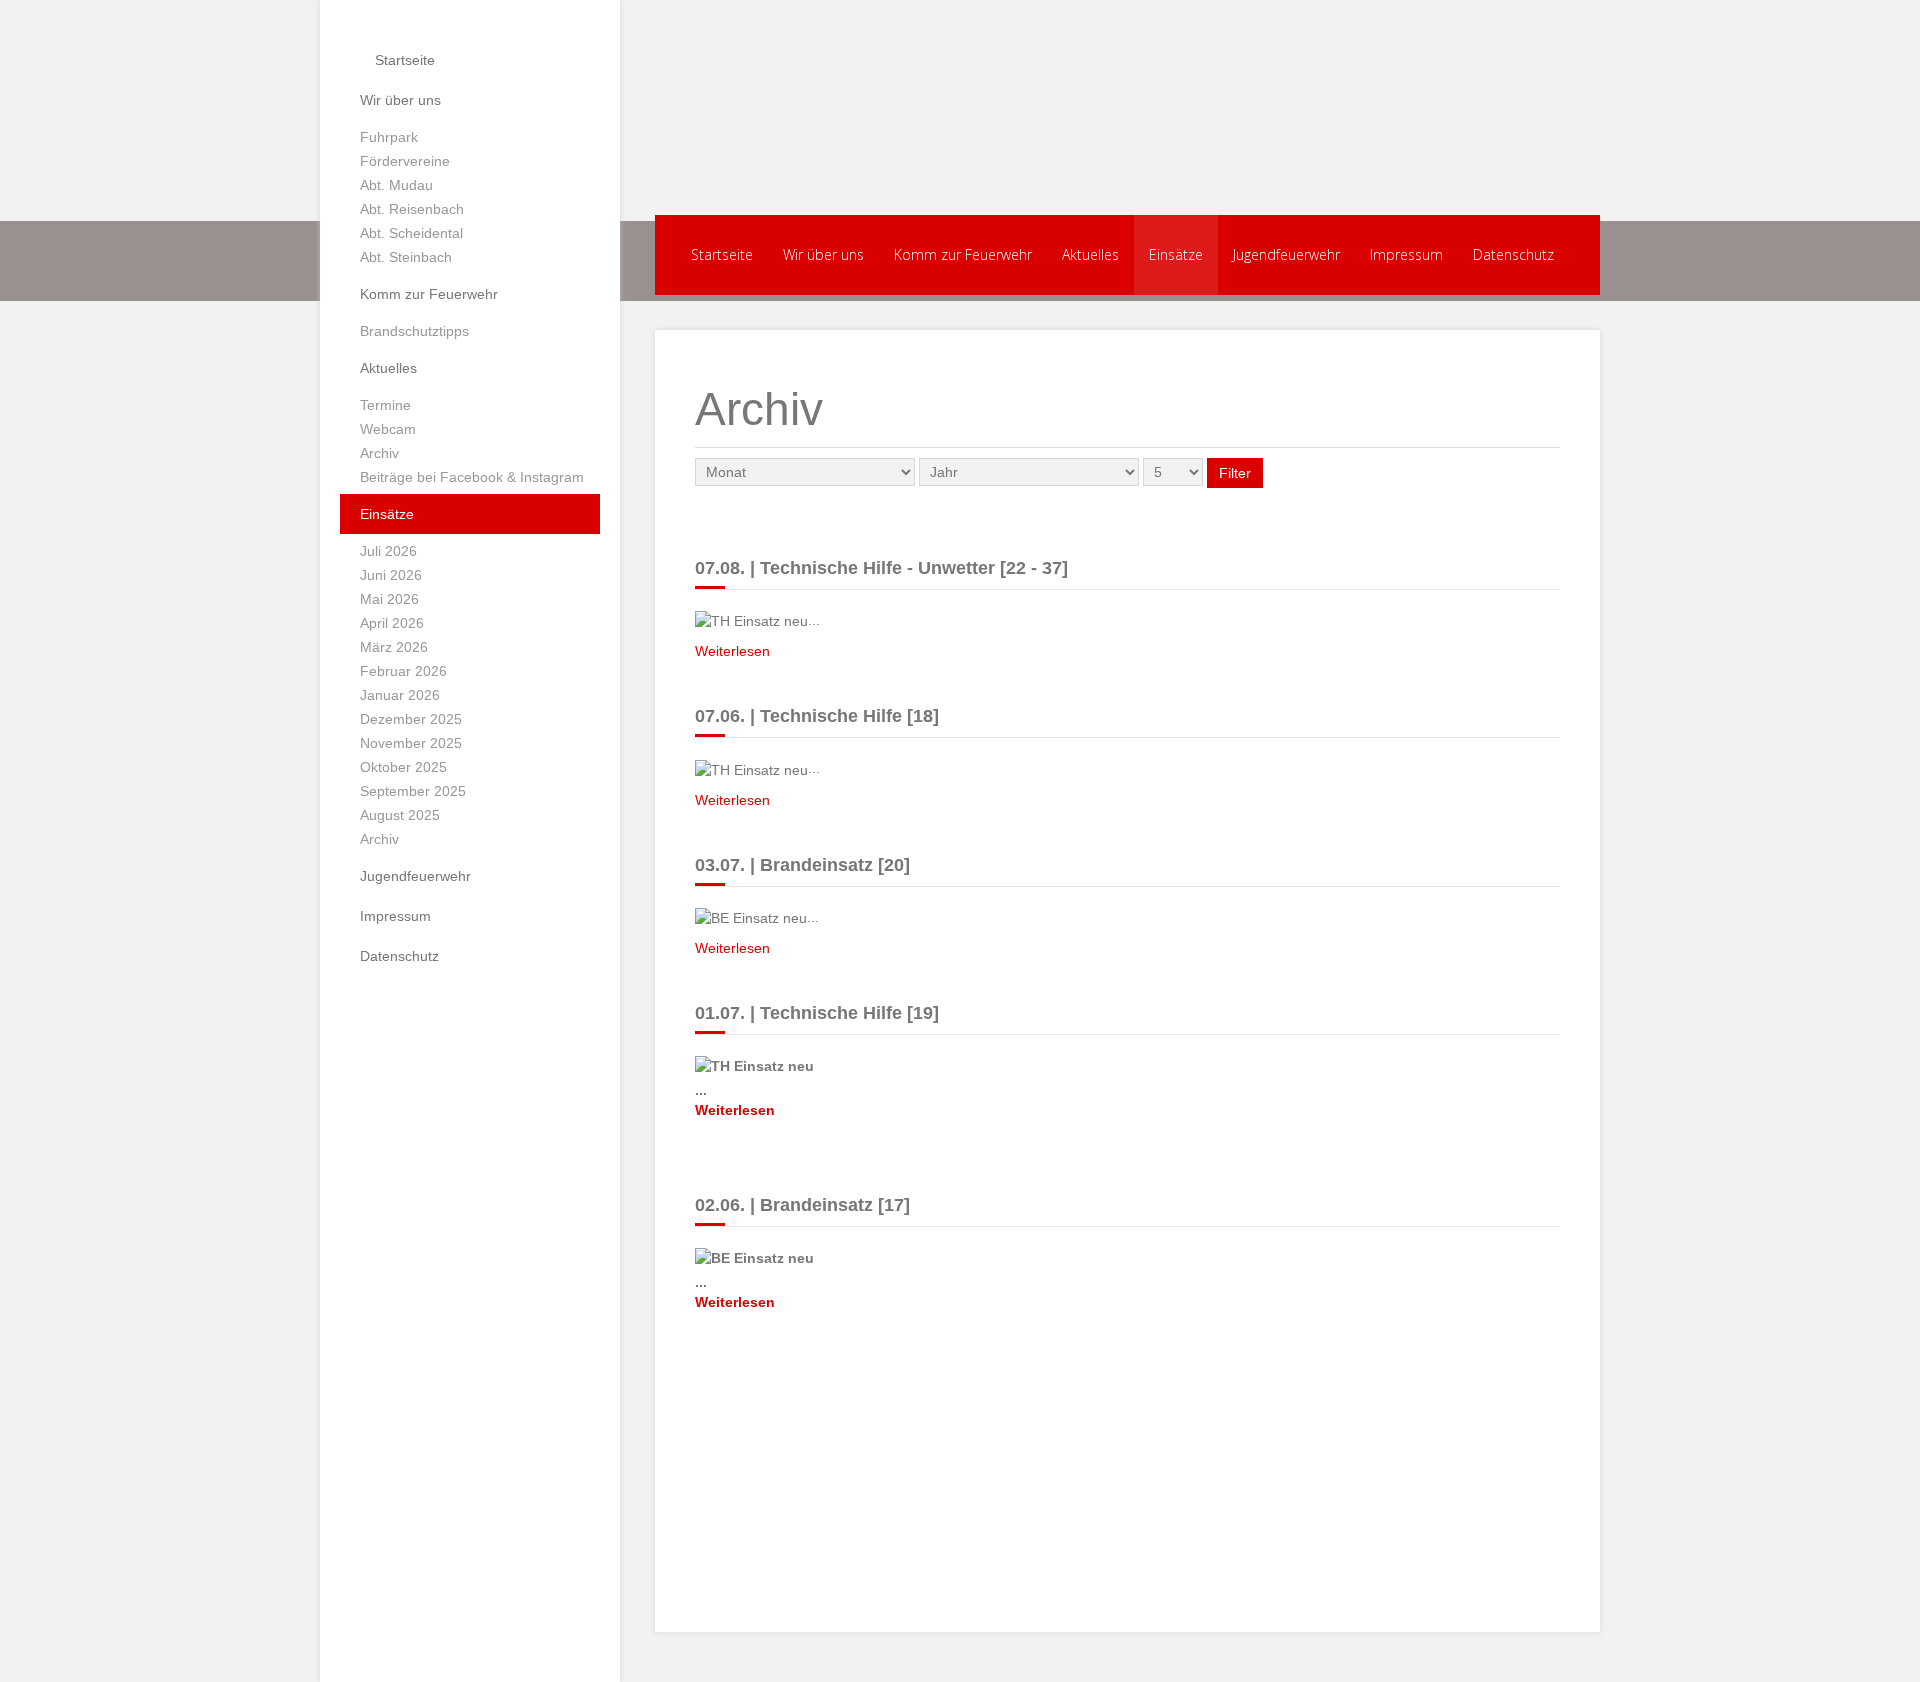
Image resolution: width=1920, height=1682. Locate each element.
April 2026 (392, 623)
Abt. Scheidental (411, 233)
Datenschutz (399, 956)
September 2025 (413, 791)
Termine (385, 405)
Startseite (403, 60)
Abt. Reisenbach (412, 209)
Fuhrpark (389, 137)
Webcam (388, 429)
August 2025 (400, 815)
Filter (1235, 473)
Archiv (379, 453)
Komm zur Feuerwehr (429, 294)
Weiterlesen (732, 651)
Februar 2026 (403, 671)
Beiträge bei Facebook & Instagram (472, 477)
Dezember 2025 (411, 719)
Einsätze (387, 514)
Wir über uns (400, 100)
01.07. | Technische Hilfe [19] (817, 1013)
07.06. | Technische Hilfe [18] (817, 716)
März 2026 (394, 647)
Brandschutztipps (414, 331)
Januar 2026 (400, 695)
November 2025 (411, 743)
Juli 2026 (388, 551)
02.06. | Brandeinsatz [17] (802, 1205)
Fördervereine (405, 161)
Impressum (395, 916)
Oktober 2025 (403, 767)
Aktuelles (388, 368)
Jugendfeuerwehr (415, 876)
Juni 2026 (391, 575)
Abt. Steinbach (406, 257)
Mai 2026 (389, 599)
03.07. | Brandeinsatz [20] (802, 865)
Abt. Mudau (396, 185)
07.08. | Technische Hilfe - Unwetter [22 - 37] (881, 568)
